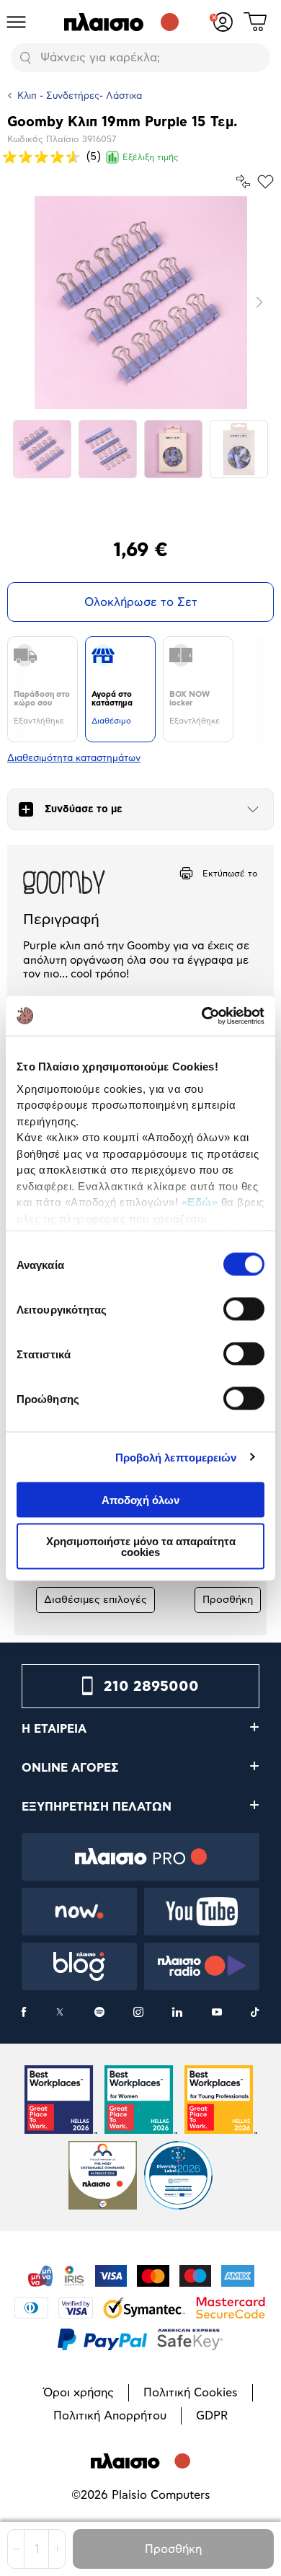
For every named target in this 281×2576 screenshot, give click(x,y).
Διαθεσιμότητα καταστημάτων (74, 759)
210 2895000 (151, 1687)
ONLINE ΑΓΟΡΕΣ (70, 1768)
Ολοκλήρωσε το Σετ (141, 602)
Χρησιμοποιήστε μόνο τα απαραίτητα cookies (141, 1546)
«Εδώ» (200, 1202)
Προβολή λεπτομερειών (176, 1457)
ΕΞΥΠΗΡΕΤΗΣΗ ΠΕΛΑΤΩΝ (97, 1807)
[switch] (244, 1309)
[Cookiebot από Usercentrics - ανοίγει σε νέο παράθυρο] (202, 1016)
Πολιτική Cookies (191, 2393)
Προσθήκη (173, 2549)
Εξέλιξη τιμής (151, 157)
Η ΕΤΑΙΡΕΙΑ (54, 1729)
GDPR (212, 2416)
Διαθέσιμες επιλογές (95, 1600)
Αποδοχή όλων (140, 1500)
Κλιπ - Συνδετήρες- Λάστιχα (80, 96)
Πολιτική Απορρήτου (110, 2416)
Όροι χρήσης (79, 2393)
